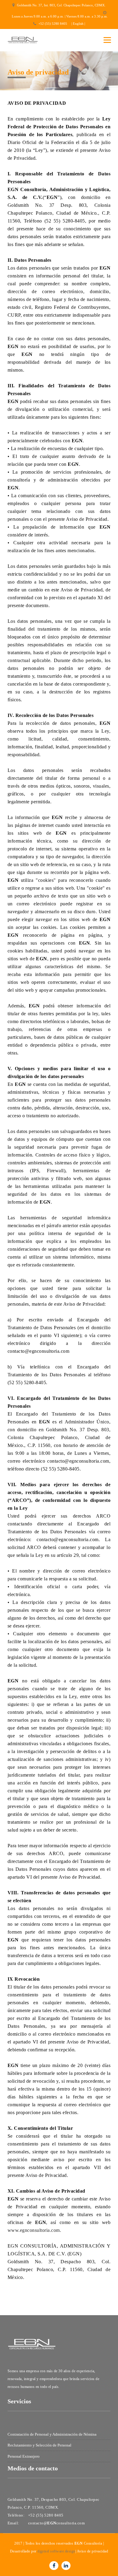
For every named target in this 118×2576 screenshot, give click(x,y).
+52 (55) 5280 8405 (53, 24)
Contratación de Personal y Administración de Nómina (52, 2434)
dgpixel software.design (56, 2551)
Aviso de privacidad (92, 2551)
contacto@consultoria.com (57, 2523)
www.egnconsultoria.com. (34, 2230)
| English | (78, 24)
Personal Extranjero (24, 2456)
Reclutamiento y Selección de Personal (39, 2445)
